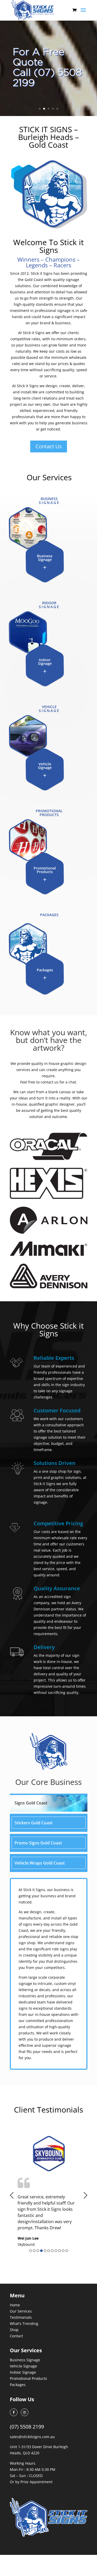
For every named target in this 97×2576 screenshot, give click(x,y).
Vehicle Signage (23, 2366)
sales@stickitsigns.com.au (32, 2437)
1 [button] (31, 2251)
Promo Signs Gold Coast (38, 1843)
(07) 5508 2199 (27, 2427)
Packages (18, 2385)
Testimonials (21, 2317)
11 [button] (67, 2251)
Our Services (21, 2311)
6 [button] (49, 2251)
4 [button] (41, 2251)
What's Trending (24, 2324)
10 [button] (63, 2251)
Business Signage (25, 2360)
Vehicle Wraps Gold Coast (40, 1863)
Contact (16, 2336)
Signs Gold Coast (31, 1803)
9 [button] (59, 2251)
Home (15, 2305)
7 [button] (52, 2251)
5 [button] (45, 2251)
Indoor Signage (23, 2372)
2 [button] (34, 2251)
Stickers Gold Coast (33, 1823)
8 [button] (56, 2251)
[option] (49, 2191)
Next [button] (85, 2195)
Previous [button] (12, 2195)
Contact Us (49, 446)
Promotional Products (28, 2378)
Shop (14, 2330)
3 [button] (38, 2251)
